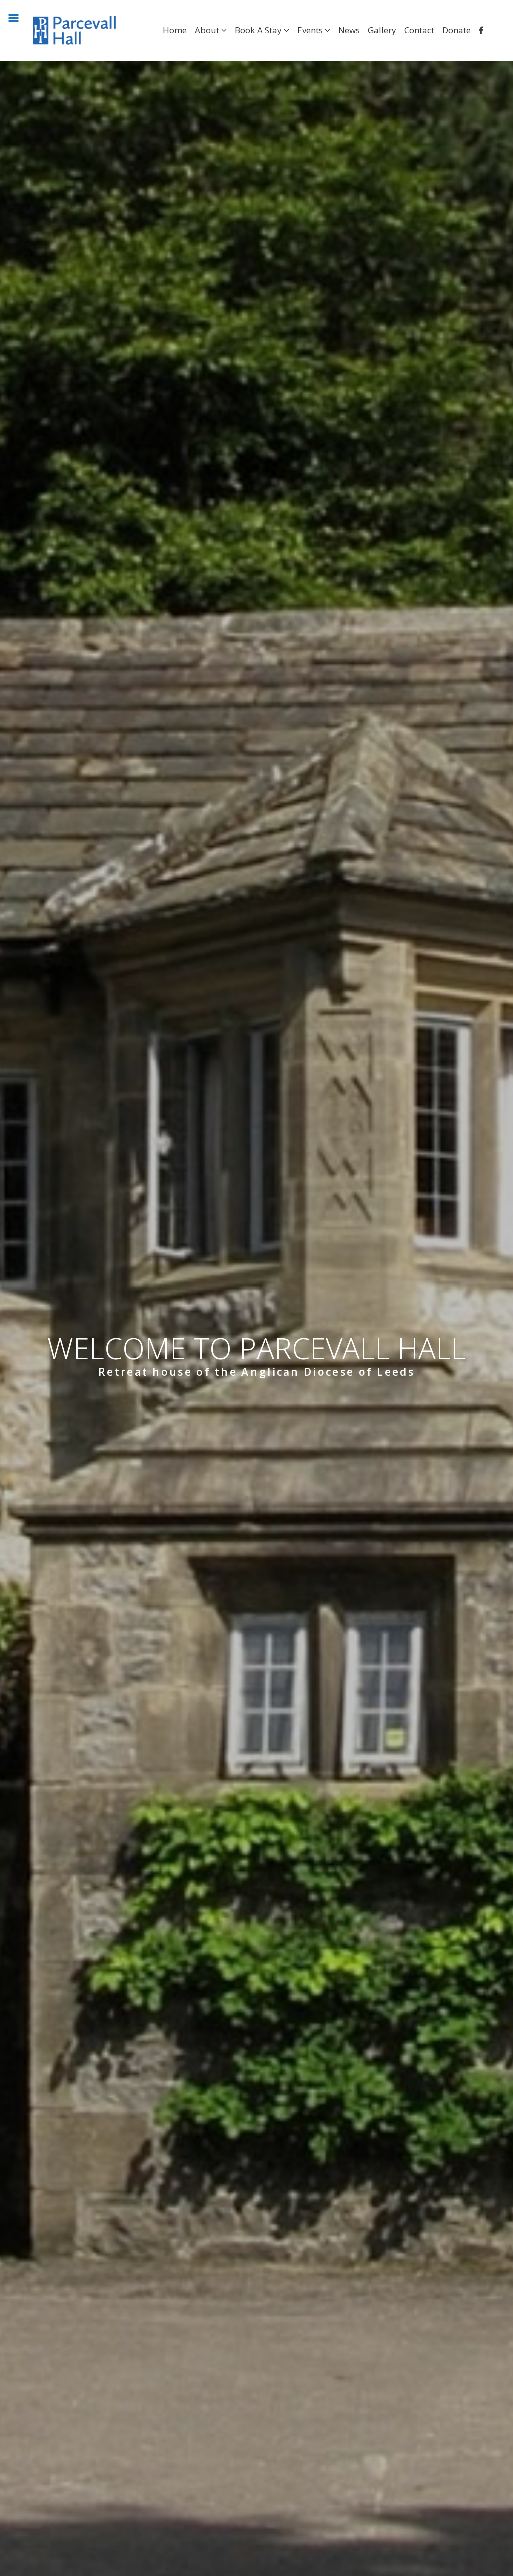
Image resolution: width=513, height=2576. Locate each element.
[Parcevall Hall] (62, 30)
